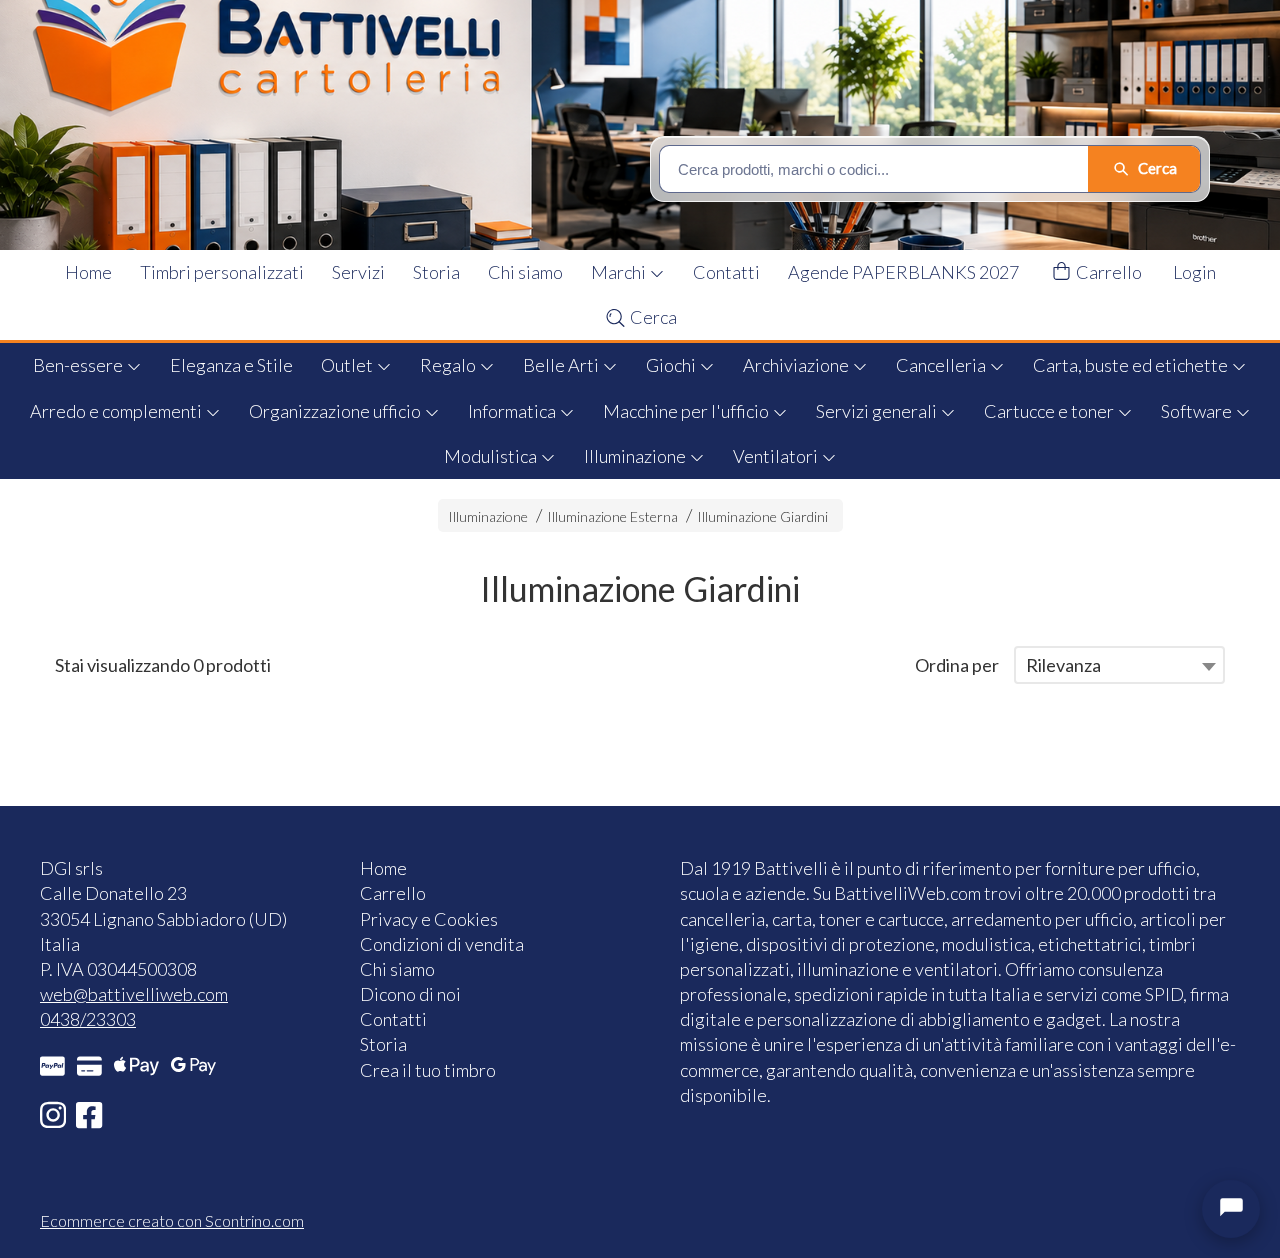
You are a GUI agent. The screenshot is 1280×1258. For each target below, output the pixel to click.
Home (88, 272)
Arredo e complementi (117, 411)
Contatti (726, 272)
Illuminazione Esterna (612, 516)
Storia (436, 272)
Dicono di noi (410, 994)
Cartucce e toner (1050, 411)
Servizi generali (878, 411)
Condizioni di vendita (442, 944)
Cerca (652, 317)
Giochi (672, 365)
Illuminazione (636, 456)
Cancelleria (942, 365)
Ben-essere (79, 365)
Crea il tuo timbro (428, 1070)
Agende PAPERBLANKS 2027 (903, 272)
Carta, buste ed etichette (1132, 365)
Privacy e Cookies (429, 919)
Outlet (348, 365)
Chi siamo (525, 272)
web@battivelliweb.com (134, 994)
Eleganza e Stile (231, 365)
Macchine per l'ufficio (687, 411)
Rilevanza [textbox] (1063, 665)
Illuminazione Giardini (762, 516)
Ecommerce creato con (172, 1220)
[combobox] (1119, 665)
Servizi (358, 272)
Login (1194, 272)
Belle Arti (562, 365)
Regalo (449, 365)
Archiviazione (797, 365)
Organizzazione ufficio (336, 411)
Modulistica (492, 456)
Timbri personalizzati (222, 272)
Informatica (513, 411)
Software (1198, 411)
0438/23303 (88, 1019)
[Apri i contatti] (1231, 1209)
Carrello (1107, 272)
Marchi (620, 272)
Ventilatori (777, 456)
